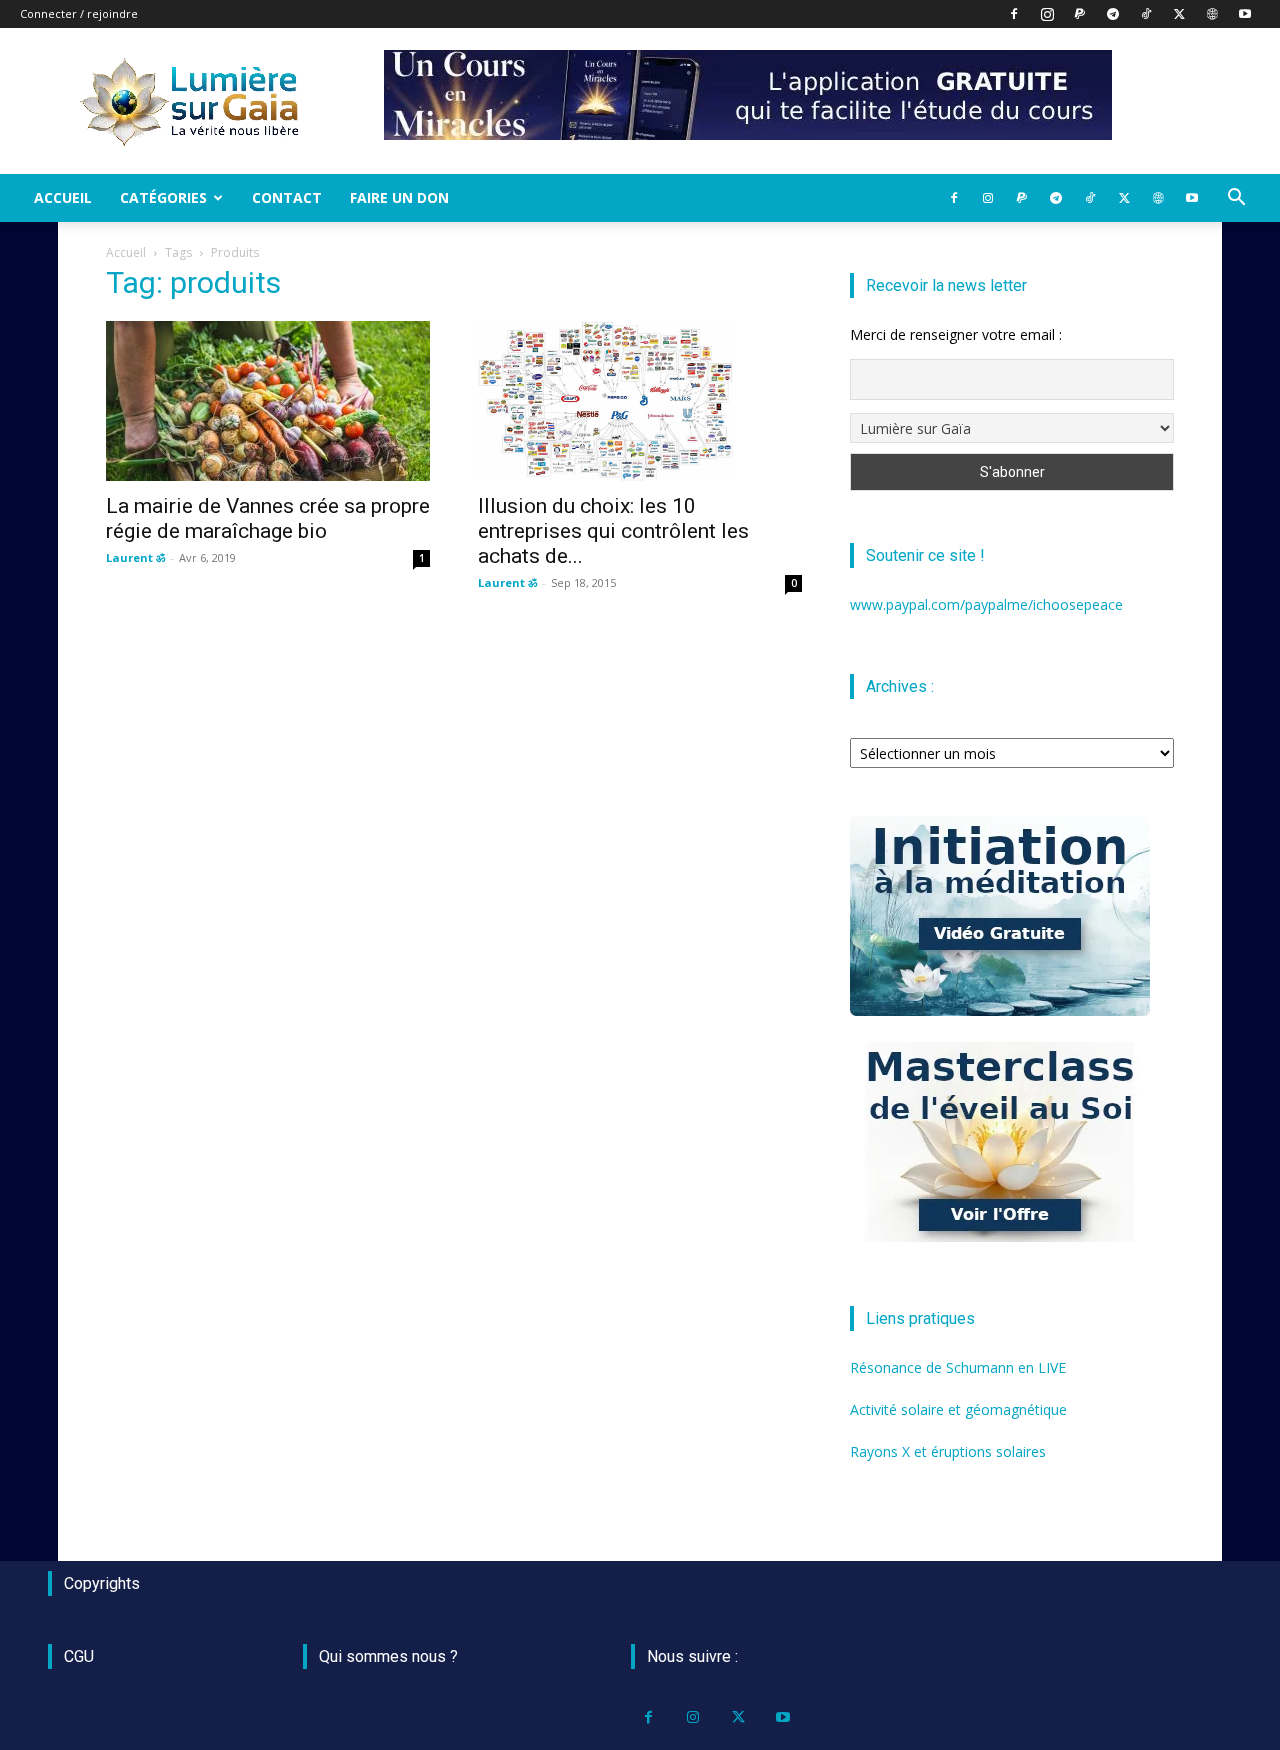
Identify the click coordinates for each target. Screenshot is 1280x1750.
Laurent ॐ (135, 557)
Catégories (163, 197)
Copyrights (102, 1583)
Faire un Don (399, 197)
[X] (1179, 14)
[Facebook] (1014, 14)
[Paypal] (1080, 14)
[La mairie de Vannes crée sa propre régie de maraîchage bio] (268, 401)
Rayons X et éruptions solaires (948, 1451)
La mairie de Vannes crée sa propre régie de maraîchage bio (268, 518)
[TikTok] (1146, 14)
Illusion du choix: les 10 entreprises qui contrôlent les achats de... (613, 531)
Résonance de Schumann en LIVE (958, 1367)
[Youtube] (1245, 14)
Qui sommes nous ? (388, 1656)
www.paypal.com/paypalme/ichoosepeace (986, 604)
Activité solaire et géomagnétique (958, 1409)
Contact (287, 197)
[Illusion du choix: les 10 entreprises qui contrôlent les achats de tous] (640, 401)
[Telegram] (1113, 14)
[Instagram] (1047, 14)
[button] (1236, 199)
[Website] (1212, 14)
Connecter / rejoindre (79, 13)
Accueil (63, 197)
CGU (79, 1656)
